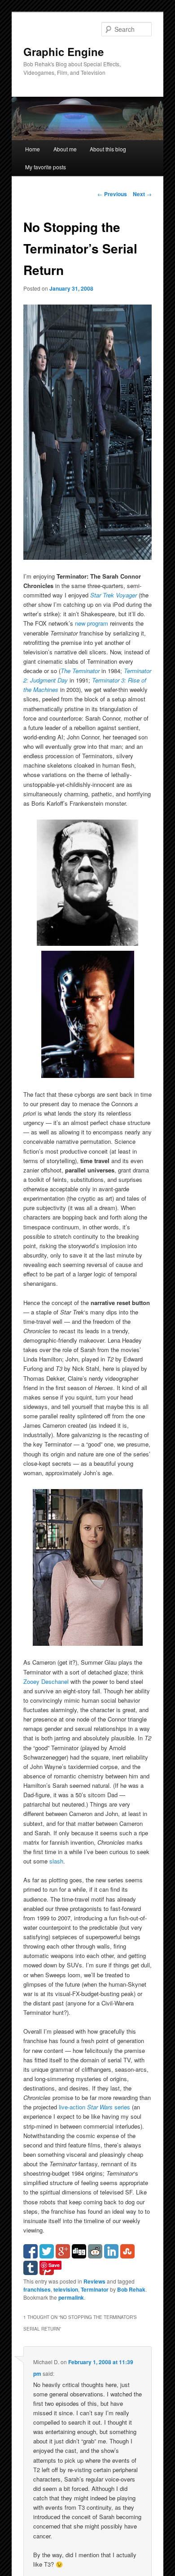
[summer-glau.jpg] (88, 1643)
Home (33, 149)
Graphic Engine (63, 52)
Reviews (94, 2281)
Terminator (95, 2289)
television (66, 2289)
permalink (71, 2297)
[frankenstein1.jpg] (87, 943)
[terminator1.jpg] (88, 1075)
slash (56, 1861)
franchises (37, 2289)
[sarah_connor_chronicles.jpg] (88, 557)
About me (65, 149)
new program (92, 623)
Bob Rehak (131, 2289)
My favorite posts (46, 167)
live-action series (94, 2107)
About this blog (108, 149)
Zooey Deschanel (46, 1681)
